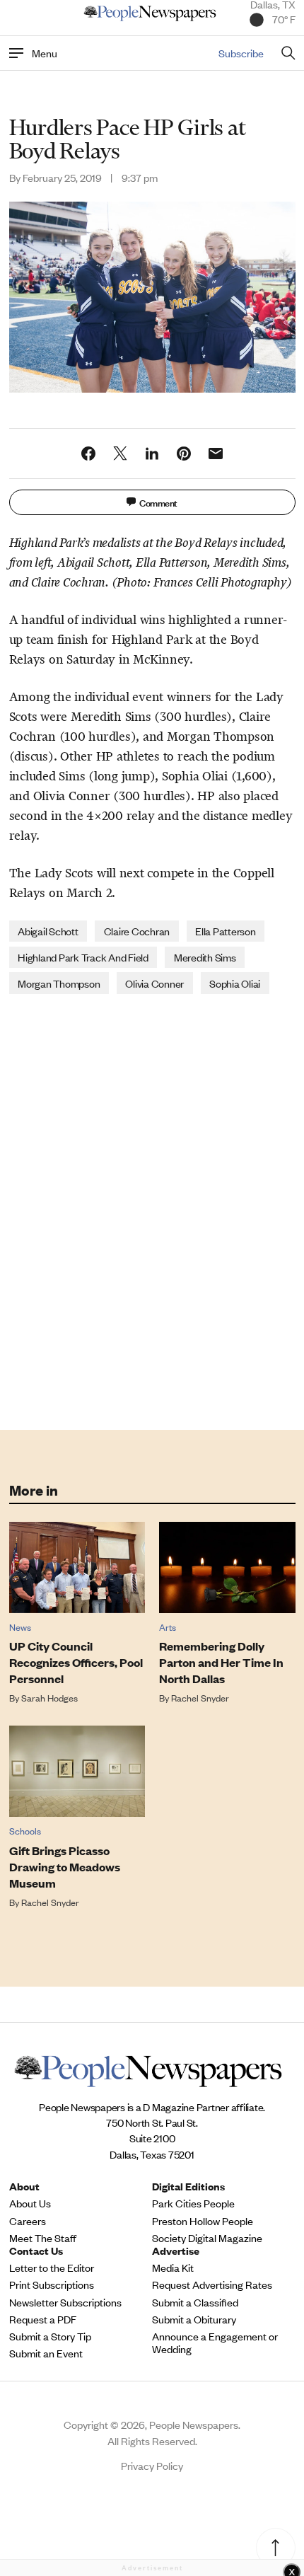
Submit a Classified (195, 2302)
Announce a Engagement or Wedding (215, 2343)
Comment (158, 502)
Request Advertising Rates (212, 2285)
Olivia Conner (154, 983)
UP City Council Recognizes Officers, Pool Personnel (76, 1662)
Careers (28, 2221)
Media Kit (173, 2268)
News (20, 1627)
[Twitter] (120, 454)
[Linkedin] (152, 454)
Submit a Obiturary (194, 2319)
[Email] (216, 454)
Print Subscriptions (52, 2285)
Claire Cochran (137, 931)
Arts (168, 1627)
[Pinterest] (184, 454)
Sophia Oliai (235, 983)
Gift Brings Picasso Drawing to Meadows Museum (65, 1867)
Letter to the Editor (52, 2268)
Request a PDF (43, 2319)
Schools (25, 1831)
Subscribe (241, 53)
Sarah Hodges (49, 1698)
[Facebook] (88, 454)
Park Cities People (193, 2203)
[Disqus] (152, 1211)
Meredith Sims (205, 957)
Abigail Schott (48, 931)
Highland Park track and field (83, 957)
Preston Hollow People (203, 2221)
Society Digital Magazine (207, 2238)
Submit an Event (46, 2353)
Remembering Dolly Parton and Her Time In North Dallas (221, 1662)
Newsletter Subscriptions (65, 2302)
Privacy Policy (152, 2465)
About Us (30, 2203)
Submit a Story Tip (50, 2336)
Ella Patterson (226, 931)
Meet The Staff (43, 2238)
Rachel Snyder (200, 1698)
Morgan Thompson (59, 983)
